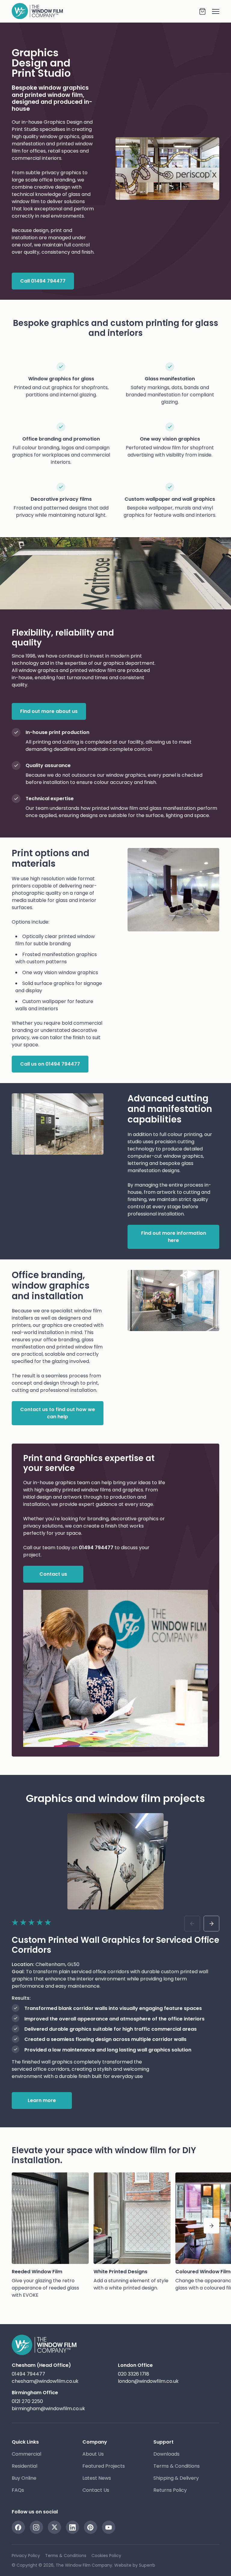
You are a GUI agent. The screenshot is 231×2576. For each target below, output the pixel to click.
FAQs (18, 2490)
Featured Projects (104, 2466)
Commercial (26, 2454)
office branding (57, 180)
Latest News (97, 2478)
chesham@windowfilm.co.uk (45, 2381)
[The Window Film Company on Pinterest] (91, 2527)
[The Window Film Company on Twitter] (54, 2527)
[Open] (213, 11)
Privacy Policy (26, 2556)
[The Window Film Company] (105, 11)
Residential (25, 2466)
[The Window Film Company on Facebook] (18, 2527)
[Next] (211, 2226)
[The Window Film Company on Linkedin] (72, 2527)
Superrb (147, 2565)
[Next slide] (211, 1924)
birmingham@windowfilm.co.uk (48, 2409)
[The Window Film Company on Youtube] (109, 2527)
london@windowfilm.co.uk (148, 2381)
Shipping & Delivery (176, 2478)
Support (163, 2442)
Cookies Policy (106, 2556)
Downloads (166, 2454)
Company (95, 2442)
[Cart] (202, 11)
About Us (93, 2454)
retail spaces (63, 151)
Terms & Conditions (177, 2466)
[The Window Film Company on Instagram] (36, 2527)
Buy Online (24, 2478)
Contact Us (96, 2490)
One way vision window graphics (60, 972)
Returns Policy (170, 2490)
